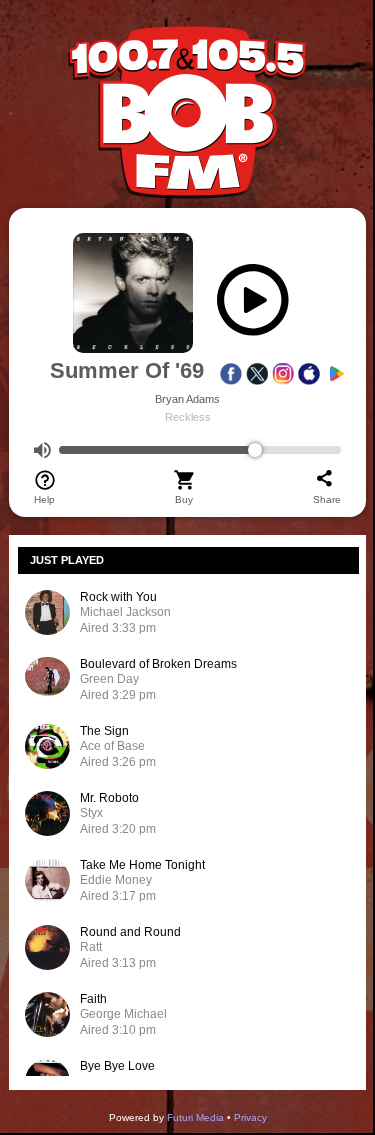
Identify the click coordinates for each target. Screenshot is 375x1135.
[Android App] (335, 374)
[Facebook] (231, 374)
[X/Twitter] (257, 374)
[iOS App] (309, 374)
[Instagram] (283, 374)
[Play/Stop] (253, 305)
